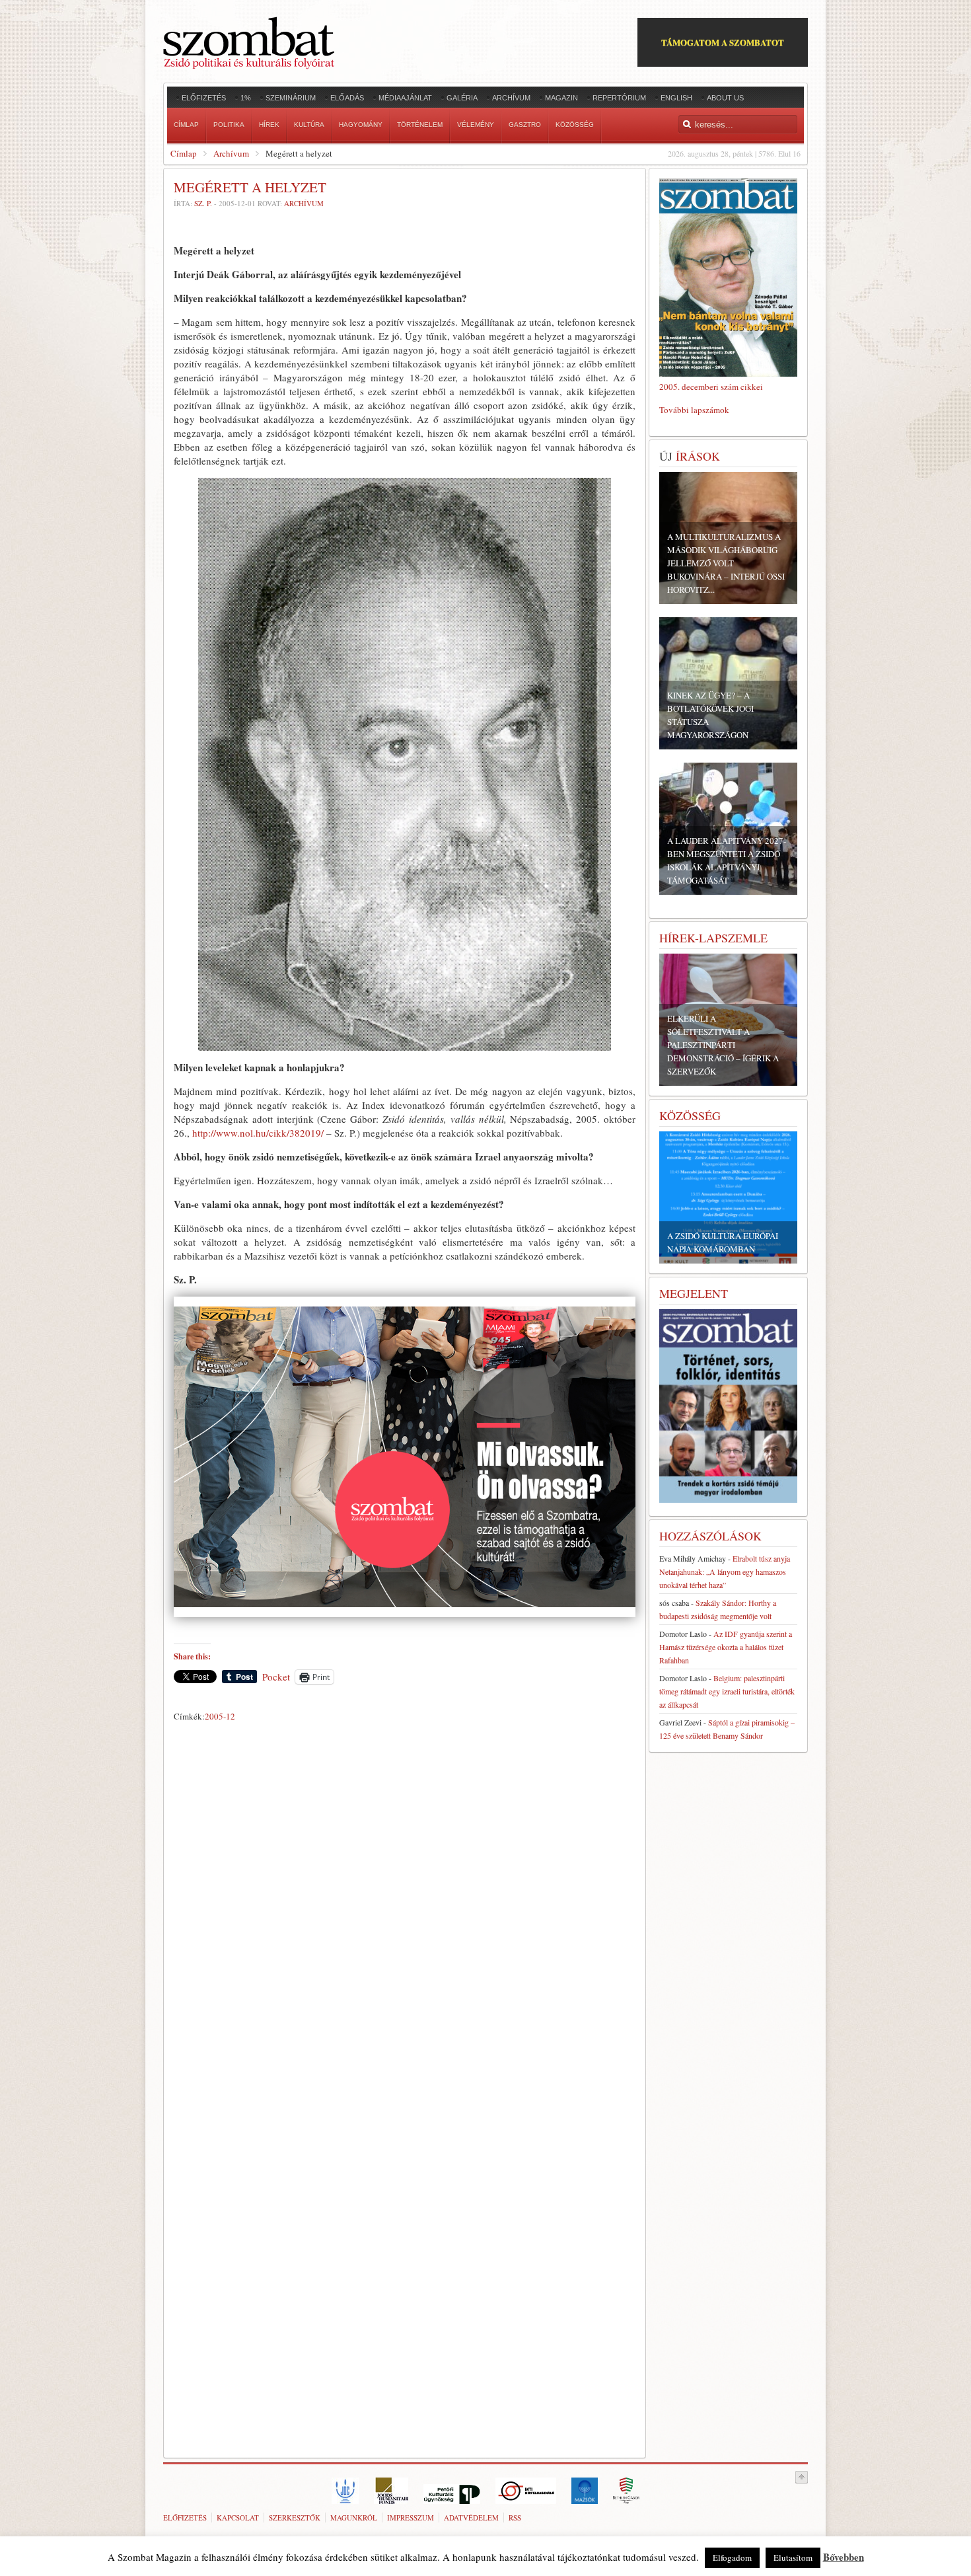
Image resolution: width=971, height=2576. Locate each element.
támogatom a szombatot (723, 42)
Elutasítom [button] (793, 2557)
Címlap (184, 153)
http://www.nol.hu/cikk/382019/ (258, 1133)
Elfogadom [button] (732, 2557)
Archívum (231, 153)
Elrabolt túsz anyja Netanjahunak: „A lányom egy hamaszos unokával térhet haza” (725, 1572)
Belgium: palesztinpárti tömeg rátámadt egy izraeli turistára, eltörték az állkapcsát (727, 1691)
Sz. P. (203, 203)
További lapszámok (694, 410)
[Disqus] (405, 1911)
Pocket (276, 1677)
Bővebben (844, 2557)
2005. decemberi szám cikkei (711, 387)
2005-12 (220, 1716)
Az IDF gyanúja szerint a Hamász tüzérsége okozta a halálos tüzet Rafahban (726, 1647)
